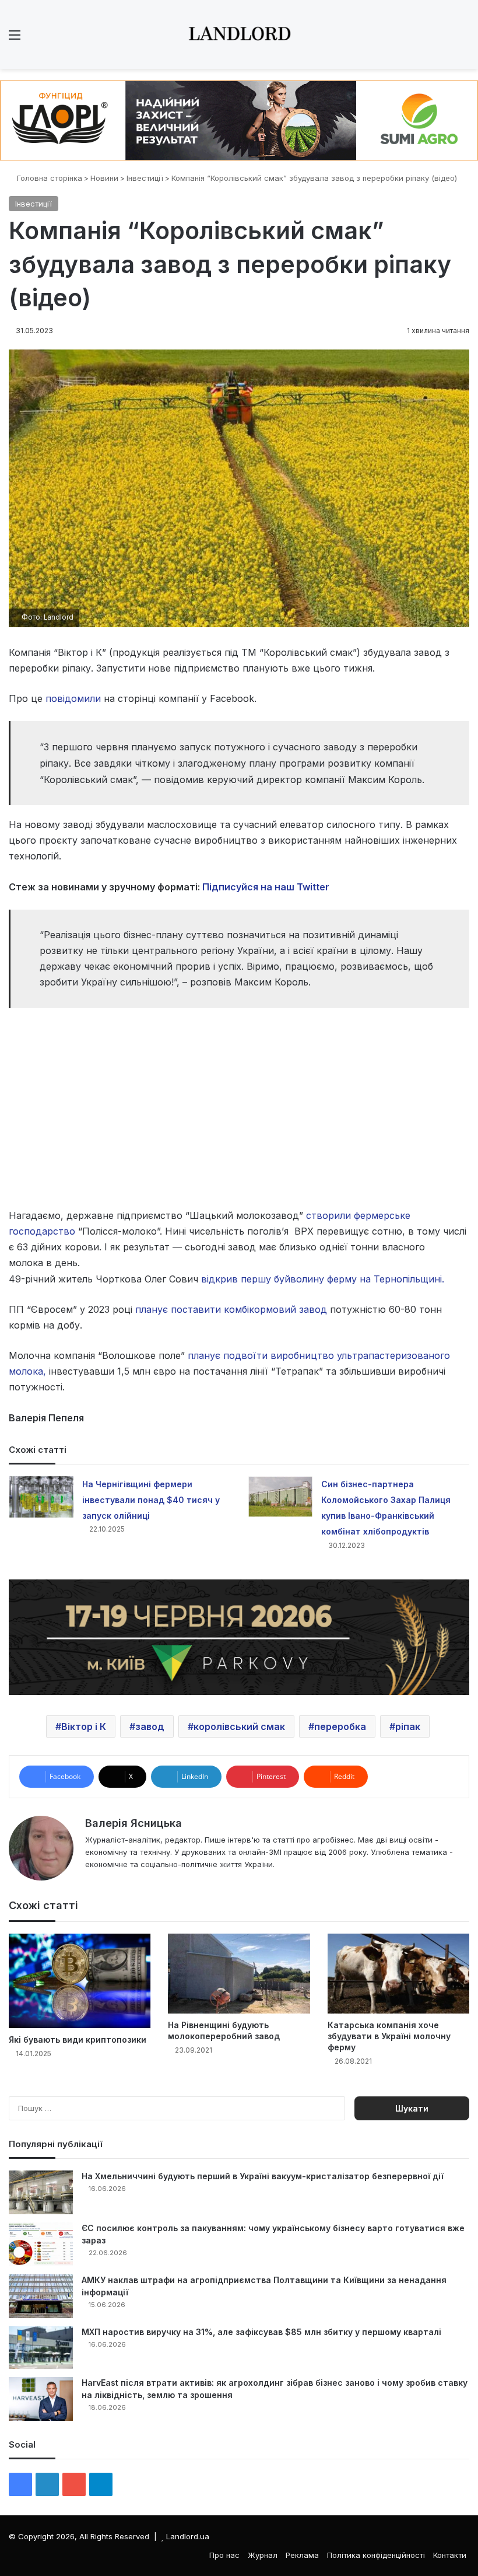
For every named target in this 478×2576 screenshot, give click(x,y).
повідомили (73, 698)
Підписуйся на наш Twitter (266, 887)
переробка (340, 1726)
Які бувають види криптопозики (78, 2040)
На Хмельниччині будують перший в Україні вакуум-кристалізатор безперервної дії (263, 2176)
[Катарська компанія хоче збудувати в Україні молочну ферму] (398, 1974)
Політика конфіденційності (376, 2555)
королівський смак (239, 1726)
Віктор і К (84, 1726)
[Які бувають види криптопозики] (80, 1981)
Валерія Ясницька (133, 1823)
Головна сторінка (48, 178)
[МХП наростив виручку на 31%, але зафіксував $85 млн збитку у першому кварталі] (41, 2348)
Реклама (302, 2555)
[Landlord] (239, 34)
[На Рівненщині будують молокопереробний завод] (239, 1974)
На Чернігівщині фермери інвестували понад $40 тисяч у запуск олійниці (151, 1500)
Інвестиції (145, 178)
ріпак (408, 1726)
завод (150, 1726)
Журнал (263, 2555)
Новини (104, 178)
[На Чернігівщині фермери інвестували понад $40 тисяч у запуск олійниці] (41, 1497)
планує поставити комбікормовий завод (231, 1309)
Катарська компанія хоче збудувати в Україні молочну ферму (389, 2036)
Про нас (224, 2555)
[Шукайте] (463, 39)
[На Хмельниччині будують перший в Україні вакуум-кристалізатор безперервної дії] (41, 2192)
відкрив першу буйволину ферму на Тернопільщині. (323, 1279)
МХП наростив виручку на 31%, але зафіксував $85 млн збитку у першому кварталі (261, 2332)
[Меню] (15, 39)
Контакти (450, 2555)
